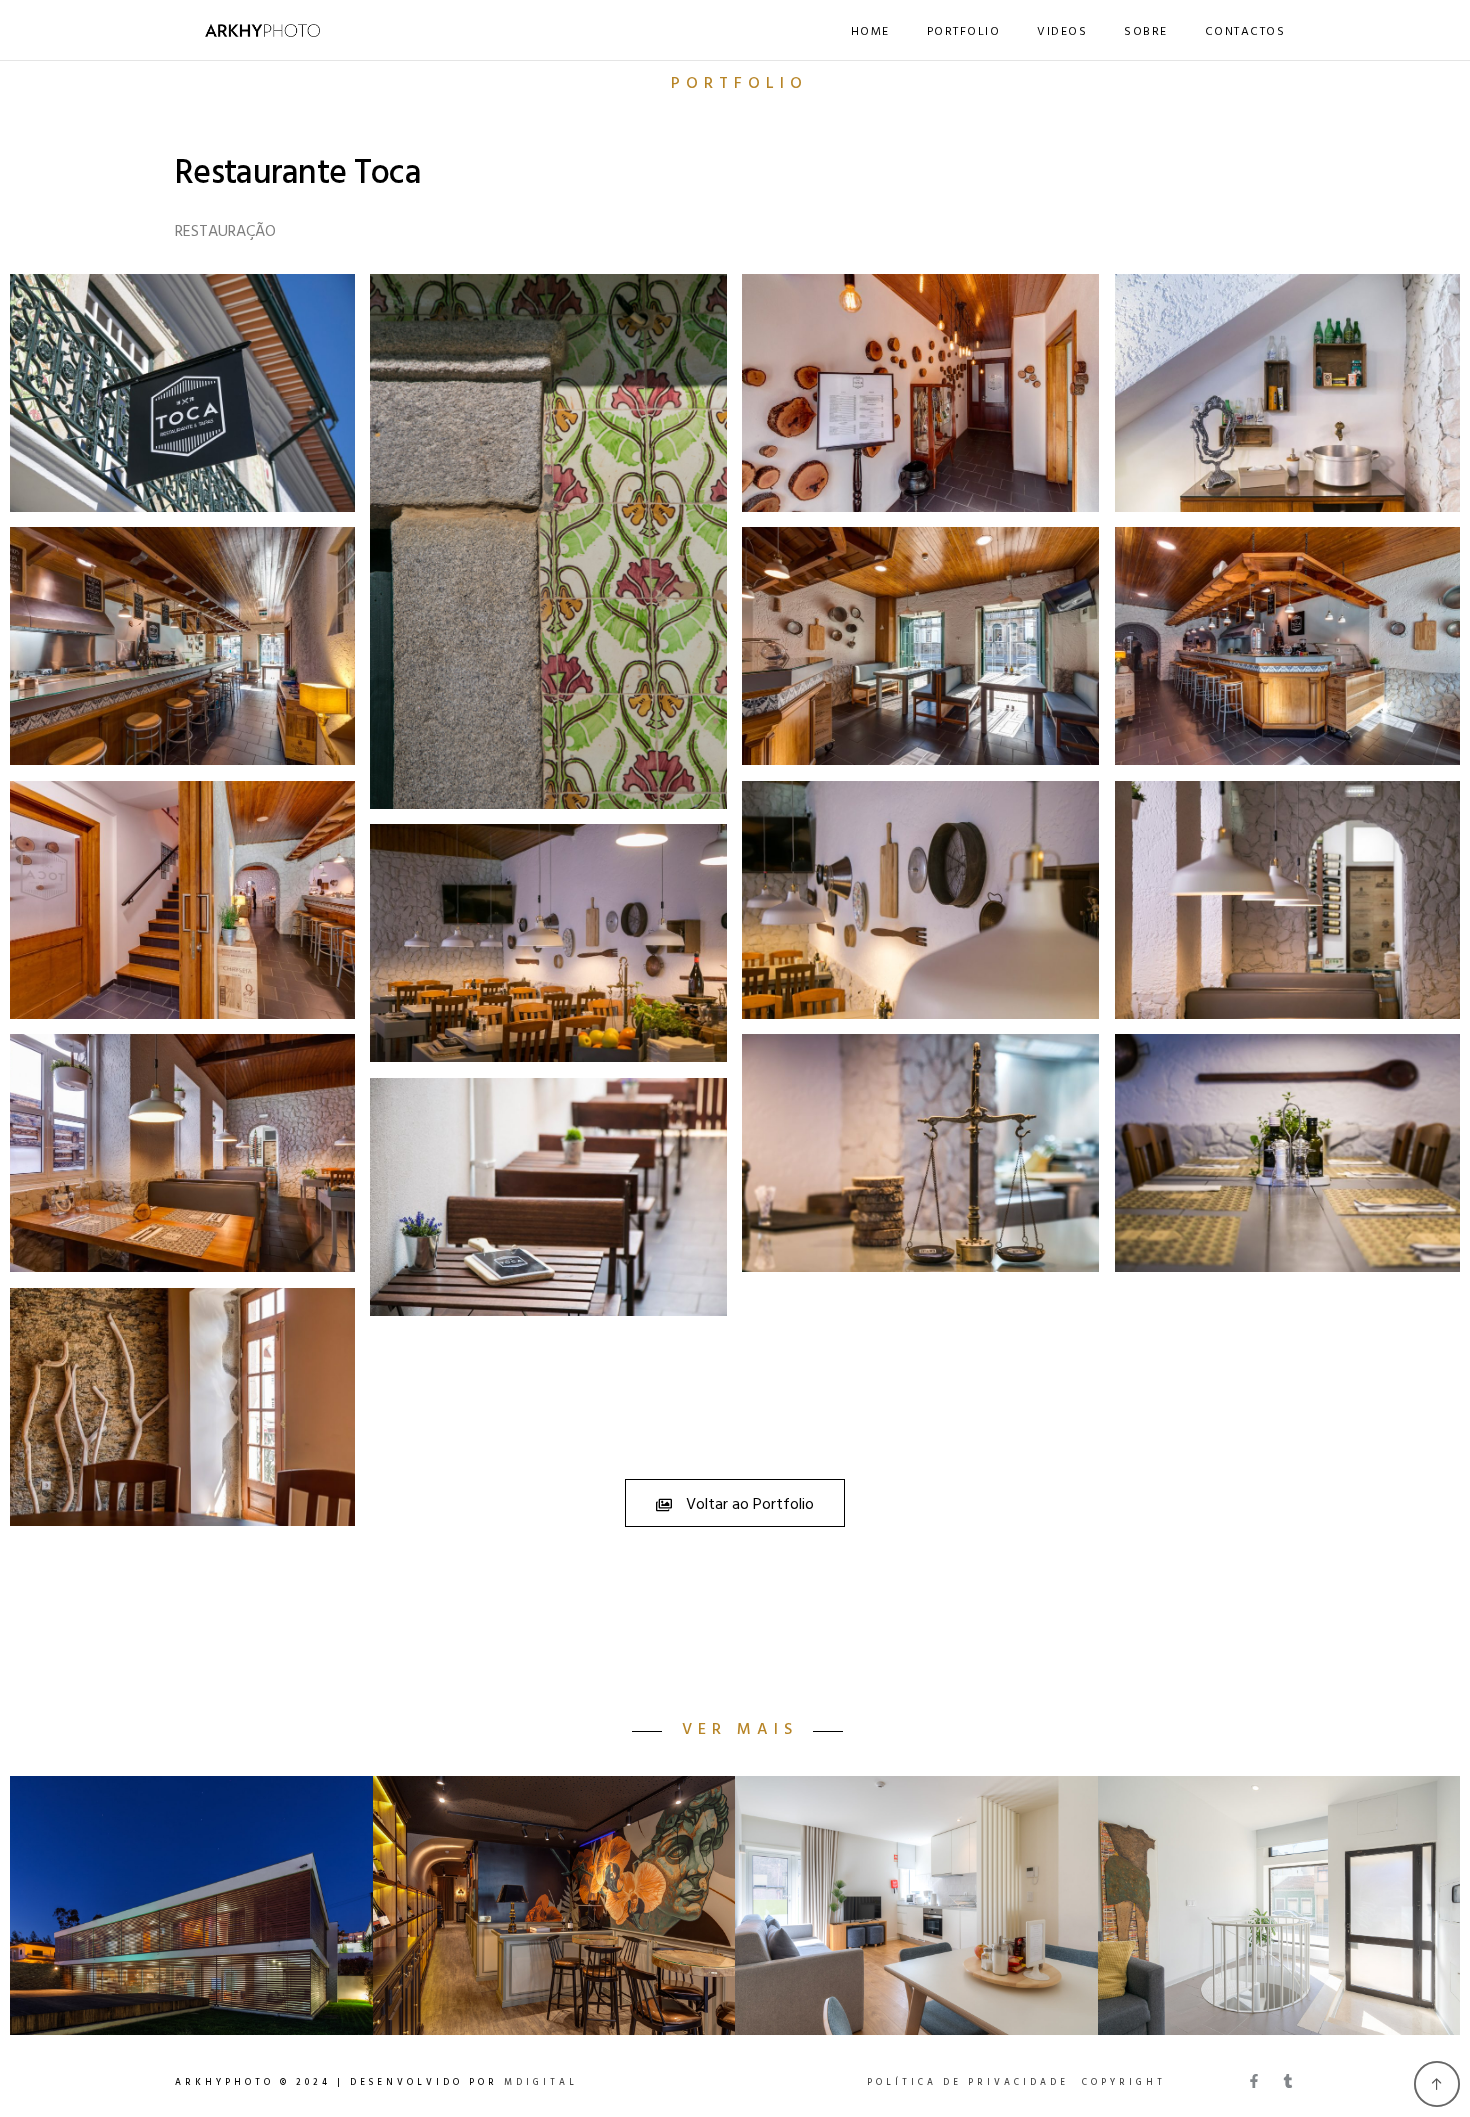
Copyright (1124, 2083)
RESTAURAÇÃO (225, 232)
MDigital (541, 2083)
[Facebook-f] (1254, 2081)
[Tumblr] (1288, 2081)
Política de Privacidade (968, 2083)
